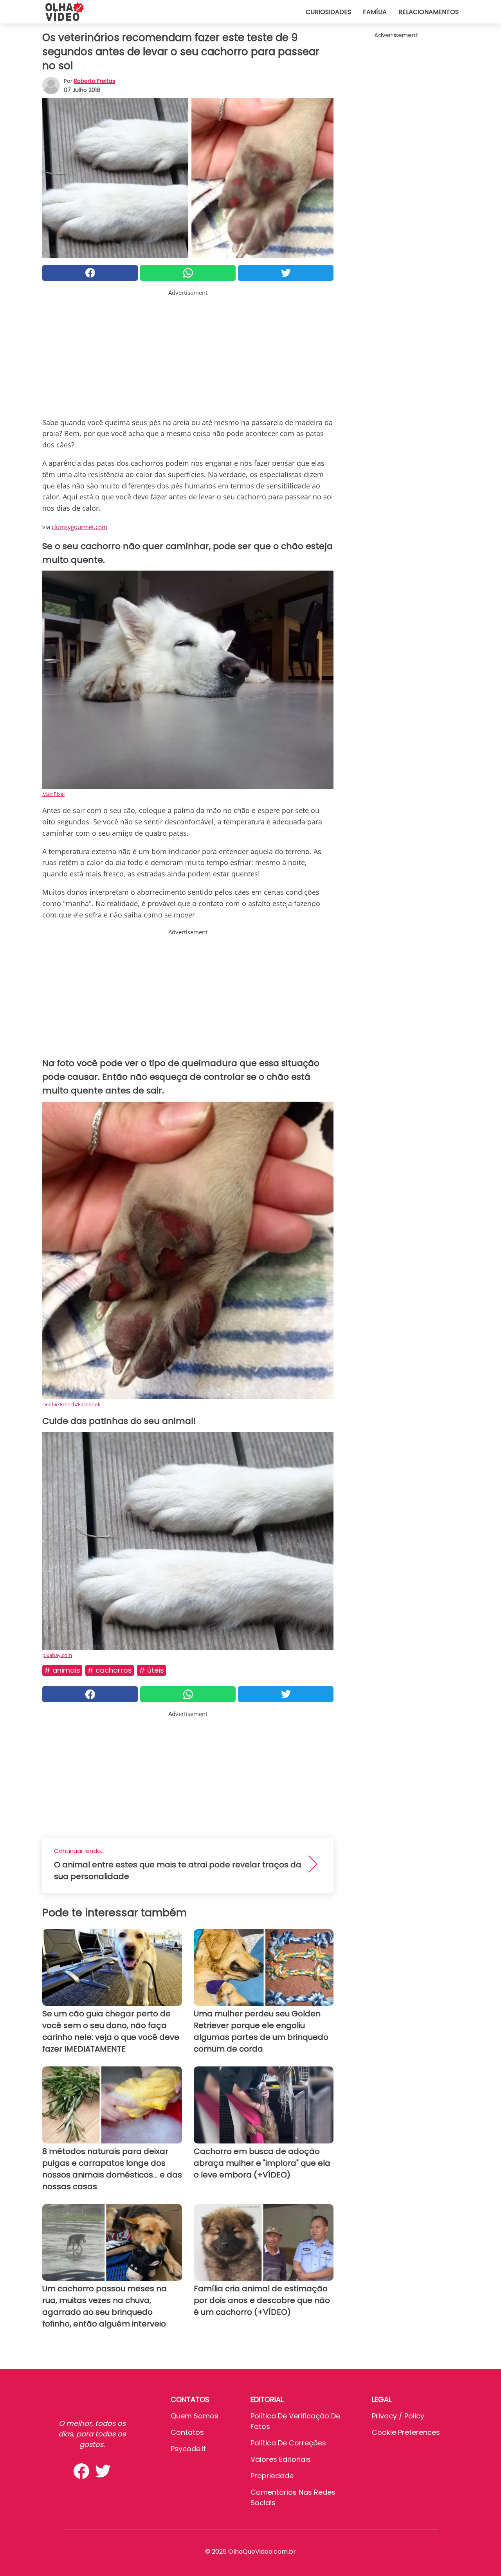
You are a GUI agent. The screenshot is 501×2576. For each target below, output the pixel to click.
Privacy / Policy (398, 2416)
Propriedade (272, 2476)
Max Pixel (53, 794)
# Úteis (151, 1670)
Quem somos (195, 2416)
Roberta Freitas (95, 81)
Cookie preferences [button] (406, 2432)
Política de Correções (288, 2443)
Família (375, 12)
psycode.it (188, 2449)
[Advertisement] (188, 352)
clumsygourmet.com (79, 527)
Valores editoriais (281, 2459)
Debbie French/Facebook (71, 1404)
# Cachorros (110, 1670)
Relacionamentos (429, 12)
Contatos (187, 2432)
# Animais (62, 1670)
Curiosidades (328, 12)
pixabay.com (57, 1655)
